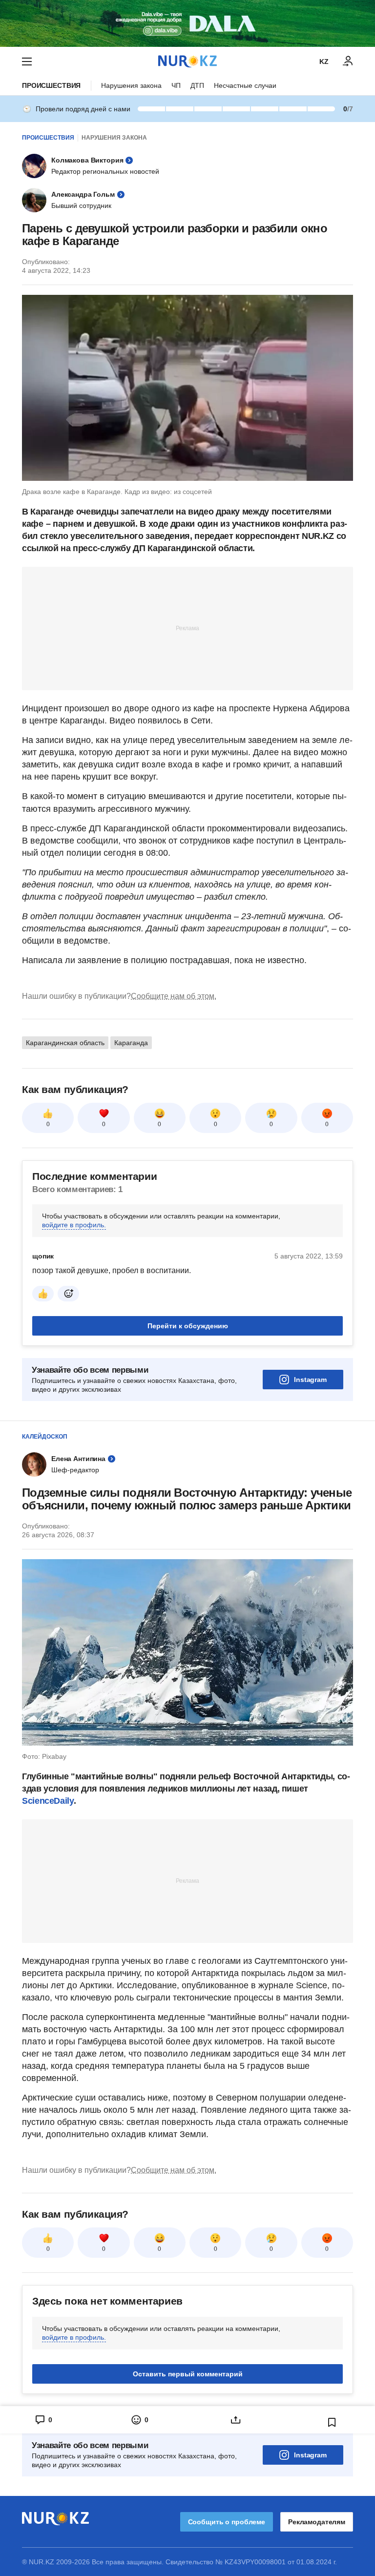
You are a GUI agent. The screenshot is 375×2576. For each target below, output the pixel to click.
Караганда (131, 1043)
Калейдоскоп (45, 1437)
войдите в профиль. (74, 1225)
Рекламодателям (317, 2522)
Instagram (310, 1380)
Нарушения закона (131, 85)
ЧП (176, 85)
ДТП (197, 85)
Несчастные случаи (245, 85)
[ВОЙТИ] (348, 62)
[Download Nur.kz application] (187, 23)
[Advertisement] (187, 628)
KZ (324, 62)
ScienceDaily (48, 1801)
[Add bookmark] (332, 2422)
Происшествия (51, 85)
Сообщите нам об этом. (174, 996)
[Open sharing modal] (236, 2420)
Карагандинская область (65, 1043)
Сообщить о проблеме (227, 2522)
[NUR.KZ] (187, 61)
